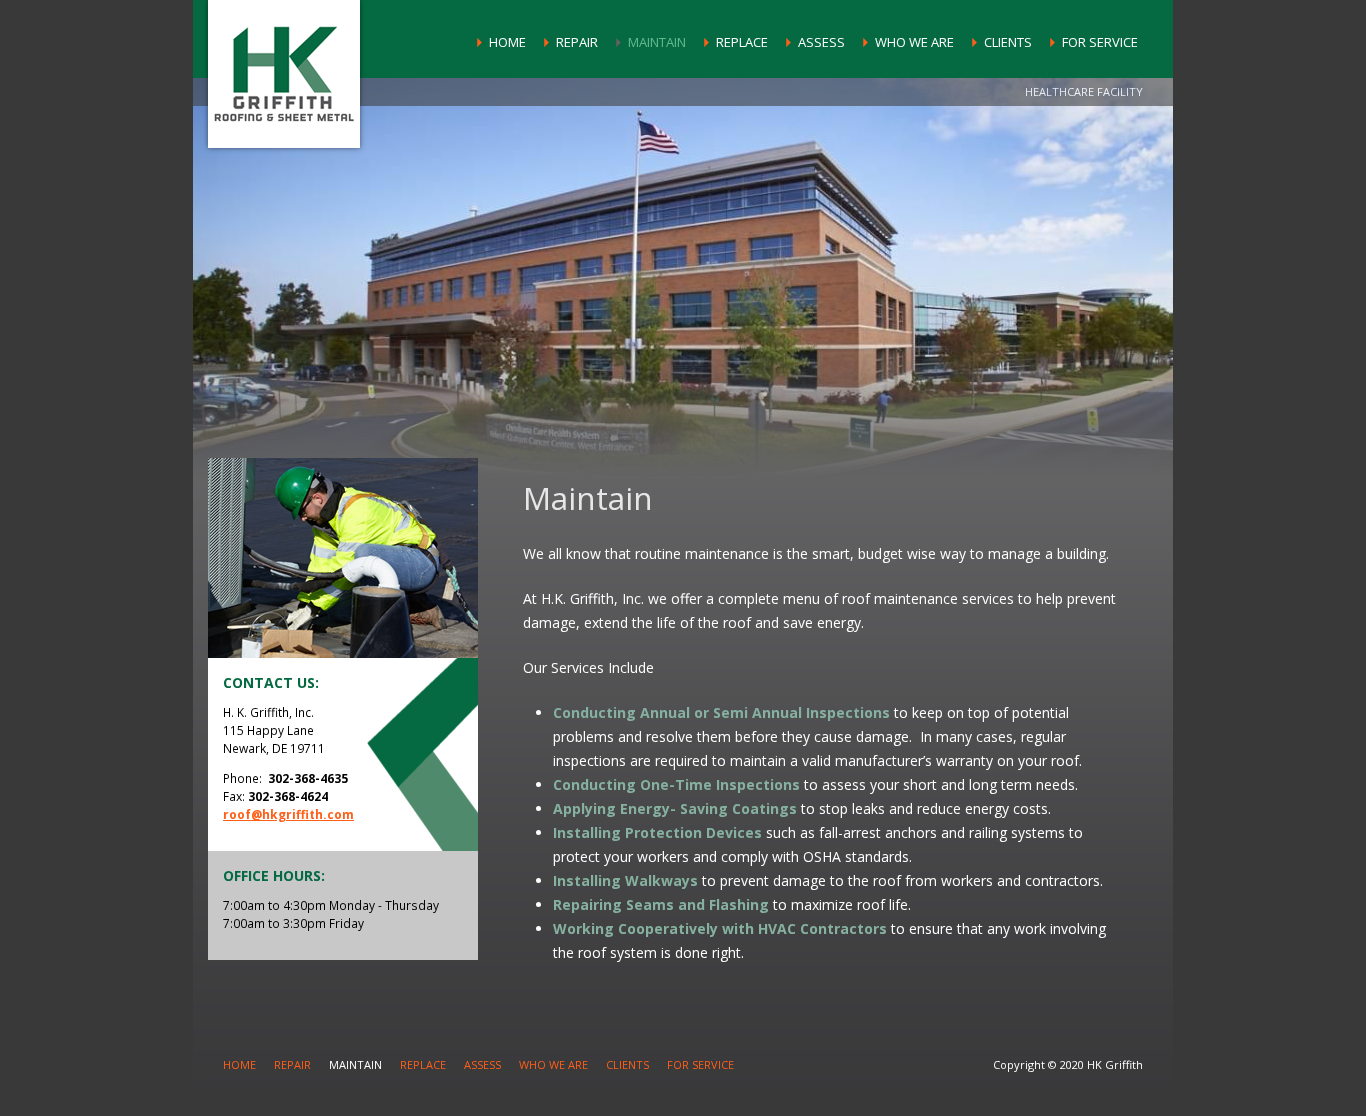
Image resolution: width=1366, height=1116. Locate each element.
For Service (1100, 42)
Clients (1008, 42)
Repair (577, 42)
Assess (821, 42)
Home (507, 42)
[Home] (284, 74)
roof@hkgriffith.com (288, 814)
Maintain (657, 42)
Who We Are (914, 42)
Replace (742, 42)
